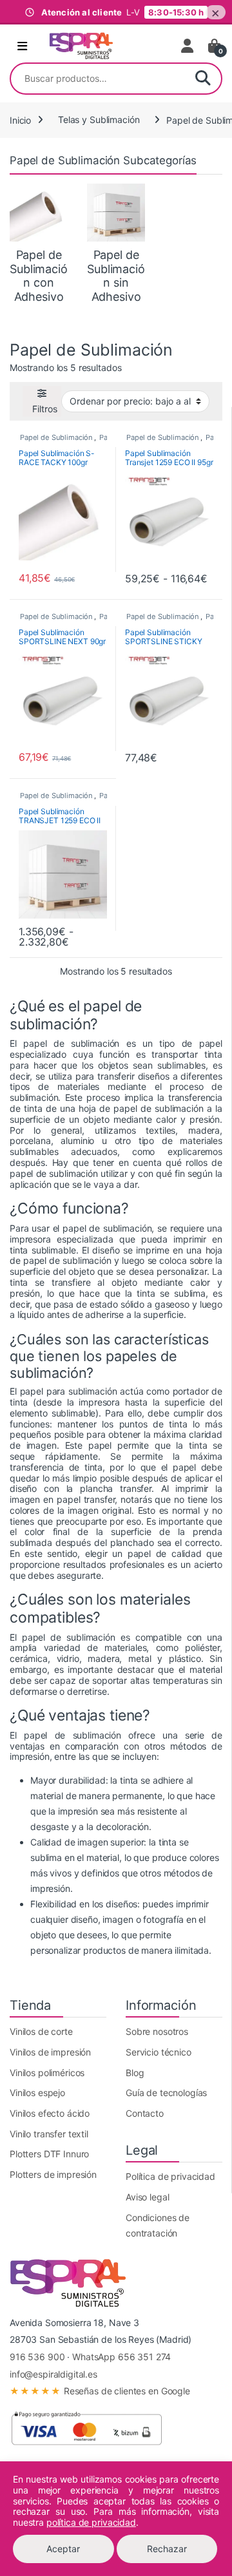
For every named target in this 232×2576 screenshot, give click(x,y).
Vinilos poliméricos (47, 2073)
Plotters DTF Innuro (49, 2154)
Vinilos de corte (41, 2031)
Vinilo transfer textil (49, 2134)
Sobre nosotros (157, 2031)
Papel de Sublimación (56, 437)
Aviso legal (147, 2197)
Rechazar (167, 2549)
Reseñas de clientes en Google (100, 2391)
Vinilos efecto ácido (50, 2113)
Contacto (145, 2113)
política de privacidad (91, 2522)
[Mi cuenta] (188, 46)
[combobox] (98, 79)
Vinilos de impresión (50, 2052)
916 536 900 (37, 2357)
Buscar (203, 79)
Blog (135, 2073)
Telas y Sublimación (99, 119)
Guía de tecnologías (166, 2093)
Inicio (20, 119)
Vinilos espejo (37, 2093)
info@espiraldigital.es (53, 2374)
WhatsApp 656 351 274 (121, 2357)
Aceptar (63, 2549)
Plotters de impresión (53, 2174)
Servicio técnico (159, 2052)
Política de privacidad (170, 2176)
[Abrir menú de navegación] (22, 46)
